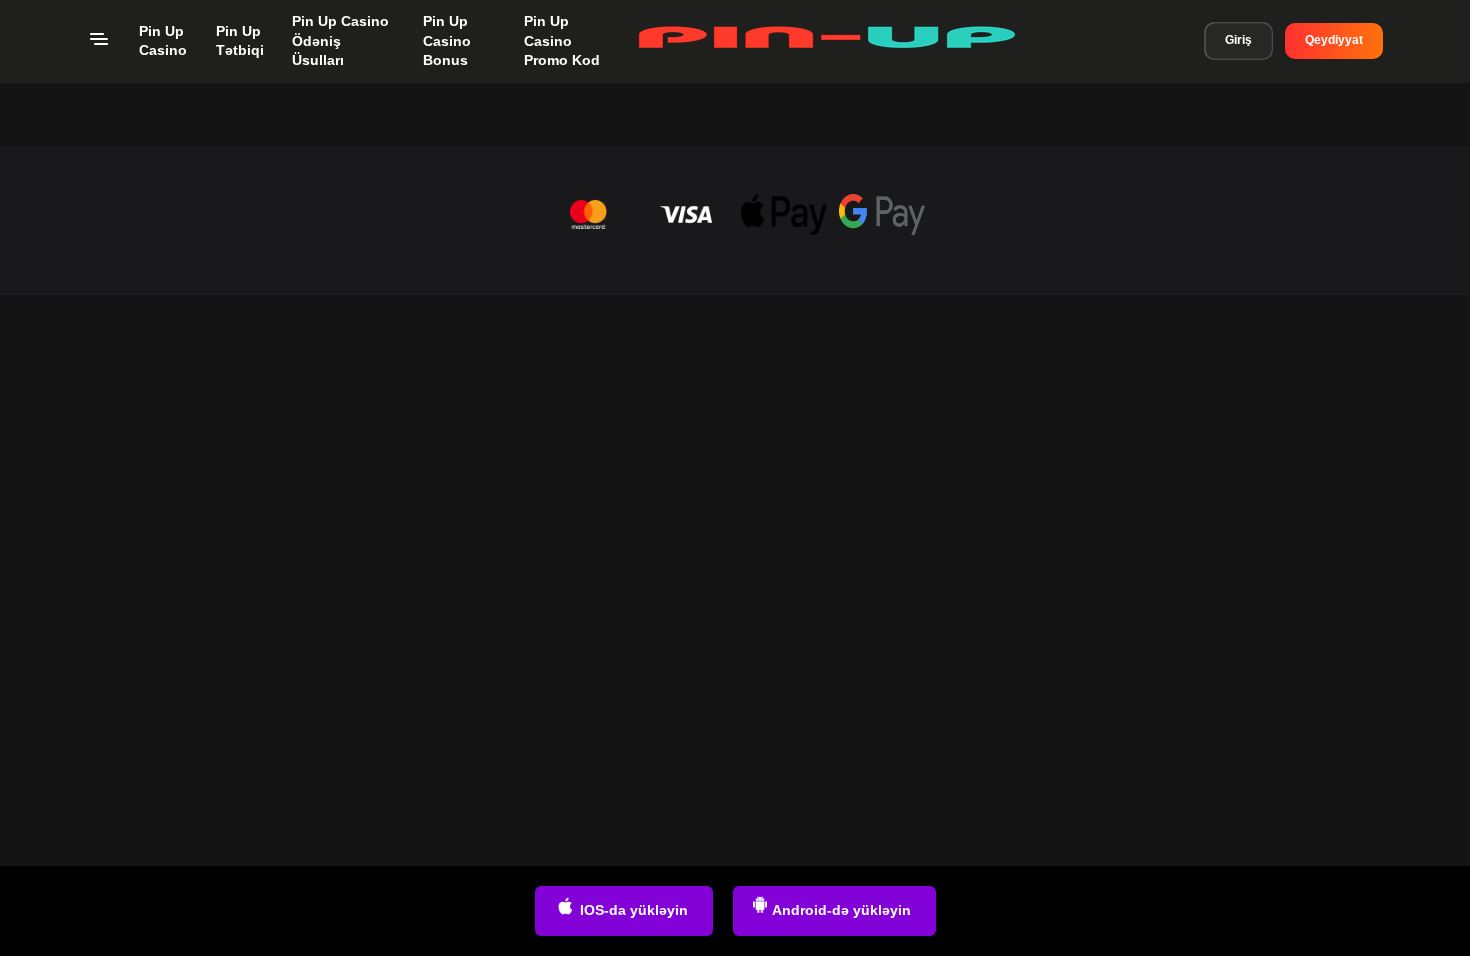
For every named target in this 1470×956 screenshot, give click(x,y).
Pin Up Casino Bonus (447, 40)
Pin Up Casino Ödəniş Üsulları (340, 40)
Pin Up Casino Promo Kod (562, 40)
